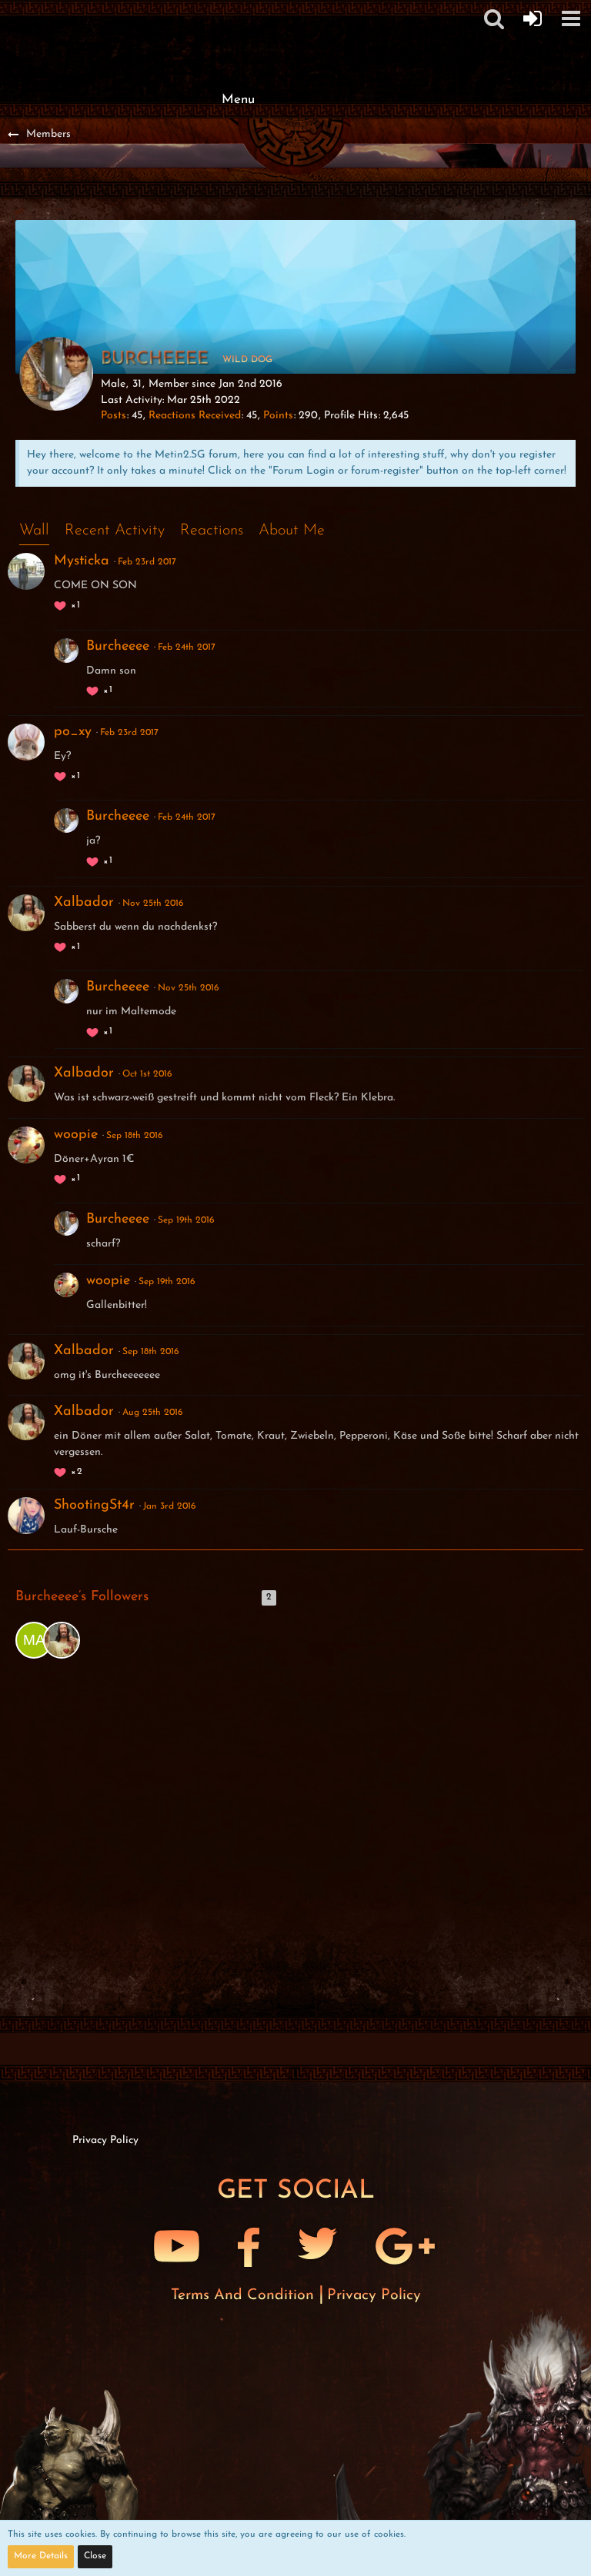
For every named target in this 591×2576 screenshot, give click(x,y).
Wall (34, 531)
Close (95, 2556)
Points (278, 416)
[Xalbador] (62, 1640)
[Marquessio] (34, 1640)
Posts (114, 416)
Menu (238, 100)
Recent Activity (115, 531)
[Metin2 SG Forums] (238, 15)
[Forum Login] (533, 18)
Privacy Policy (374, 2295)
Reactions (212, 531)
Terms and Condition (245, 2295)
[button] (571, 18)
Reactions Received (195, 416)
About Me (292, 531)
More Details (41, 2556)
